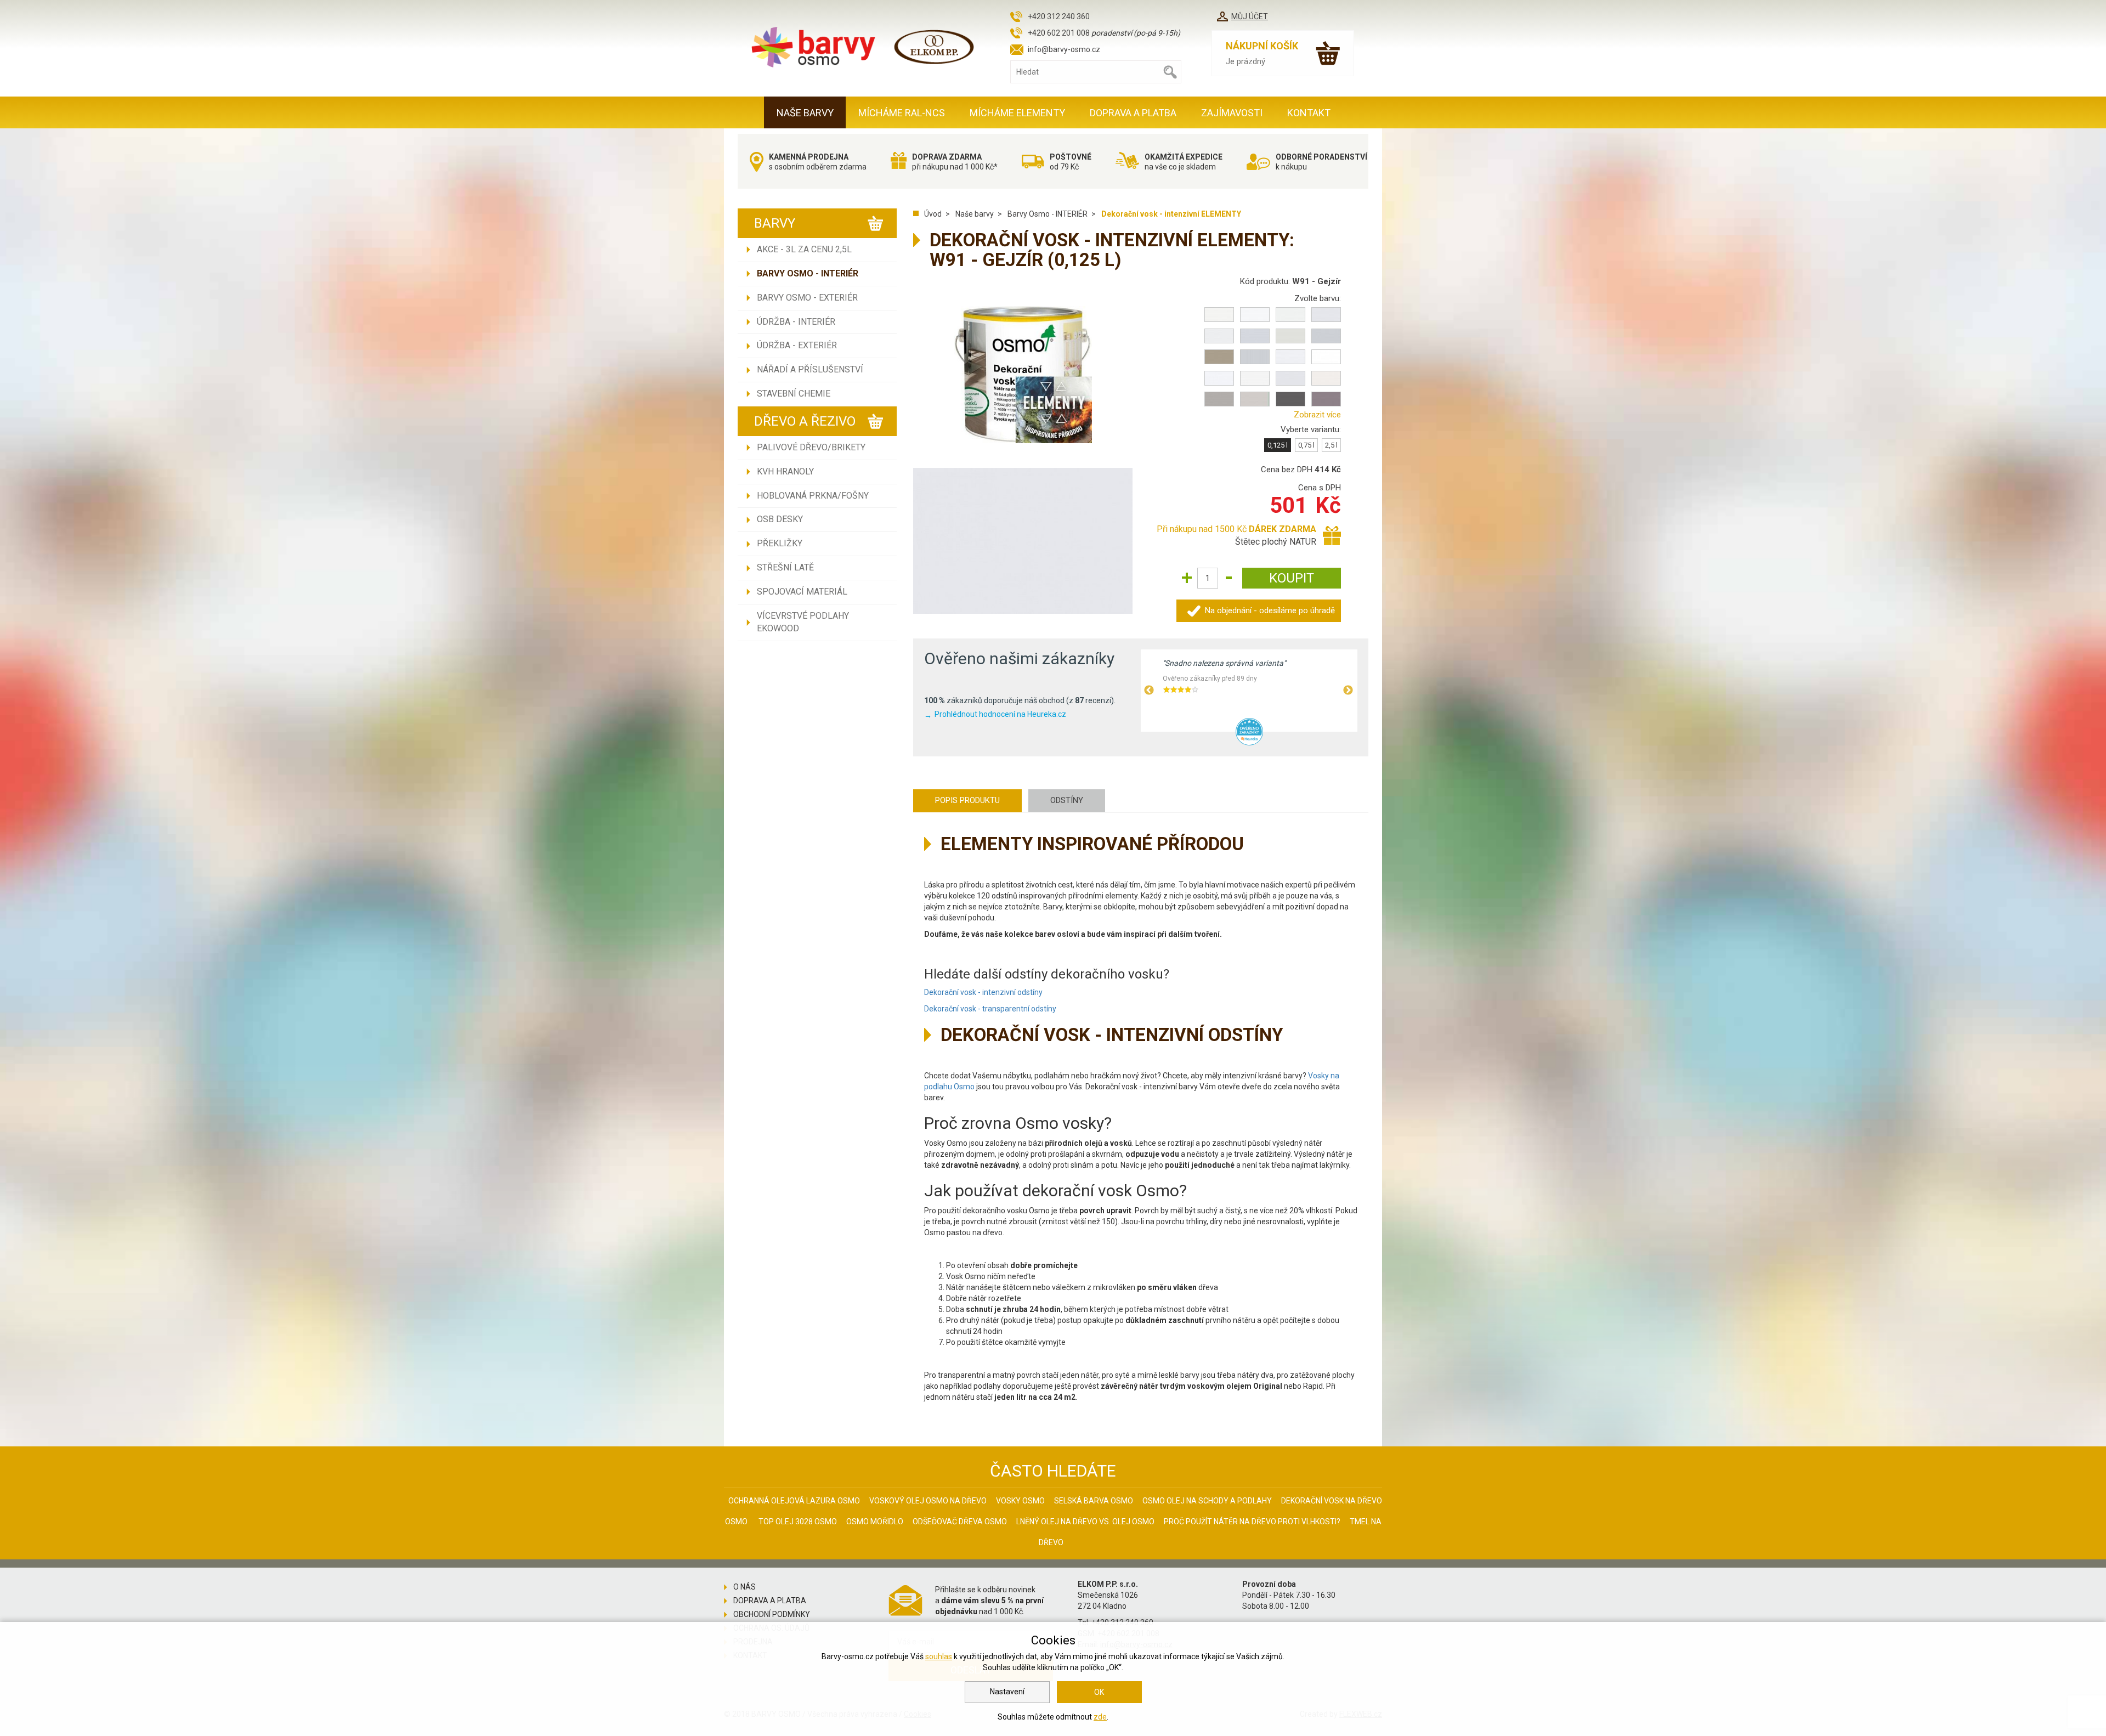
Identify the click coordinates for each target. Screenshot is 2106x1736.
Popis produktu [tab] (967, 800)
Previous (1149, 691)
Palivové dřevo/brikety (811, 447)
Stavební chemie (794, 394)
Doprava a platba (1133, 113)
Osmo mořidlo (875, 1522)
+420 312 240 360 (1059, 16)
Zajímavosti (1232, 113)
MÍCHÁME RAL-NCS (902, 113)
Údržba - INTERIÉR (796, 322)
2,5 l (1331, 445)
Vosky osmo (1020, 1501)
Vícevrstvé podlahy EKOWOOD (803, 622)
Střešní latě (785, 567)
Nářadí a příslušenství (810, 369)
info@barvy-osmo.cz (1064, 49)
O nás (745, 1587)
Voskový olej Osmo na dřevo (928, 1501)
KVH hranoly (785, 471)
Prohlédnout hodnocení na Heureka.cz (1000, 714)
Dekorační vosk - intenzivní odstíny (983, 992)
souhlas (939, 1656)
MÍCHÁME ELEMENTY (1017, 113)
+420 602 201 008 (1059, 33)
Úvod (933, 214)
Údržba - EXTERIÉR (797, 345)
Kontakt (1309, 113)
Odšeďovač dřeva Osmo (960, 1522)
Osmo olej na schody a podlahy (1207, 1501)
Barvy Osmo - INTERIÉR (808, 273)
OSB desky (780, 519)
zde (1100, 1717)
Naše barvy (805, 113)
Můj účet (1250, 16)
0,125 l (1278, 445)
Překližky (780, 543)
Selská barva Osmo (1094, 1501)
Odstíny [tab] (1067, 800)
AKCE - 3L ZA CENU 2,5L (804, 249)
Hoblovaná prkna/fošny (813, 496)
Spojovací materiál (802, 592)
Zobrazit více (1317, 415)
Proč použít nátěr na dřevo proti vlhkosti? (1252, 1522)
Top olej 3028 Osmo (798, 1522)
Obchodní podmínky (772, 1614)
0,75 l (1306, 445)
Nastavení (1007, 1692)
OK (1099, 1692)
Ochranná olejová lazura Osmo (794, 1501)
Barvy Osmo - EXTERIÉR (807, 298)
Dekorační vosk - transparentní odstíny (990, 1009)
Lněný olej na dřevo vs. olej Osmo (1085, 1522)
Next (1348, 691)
